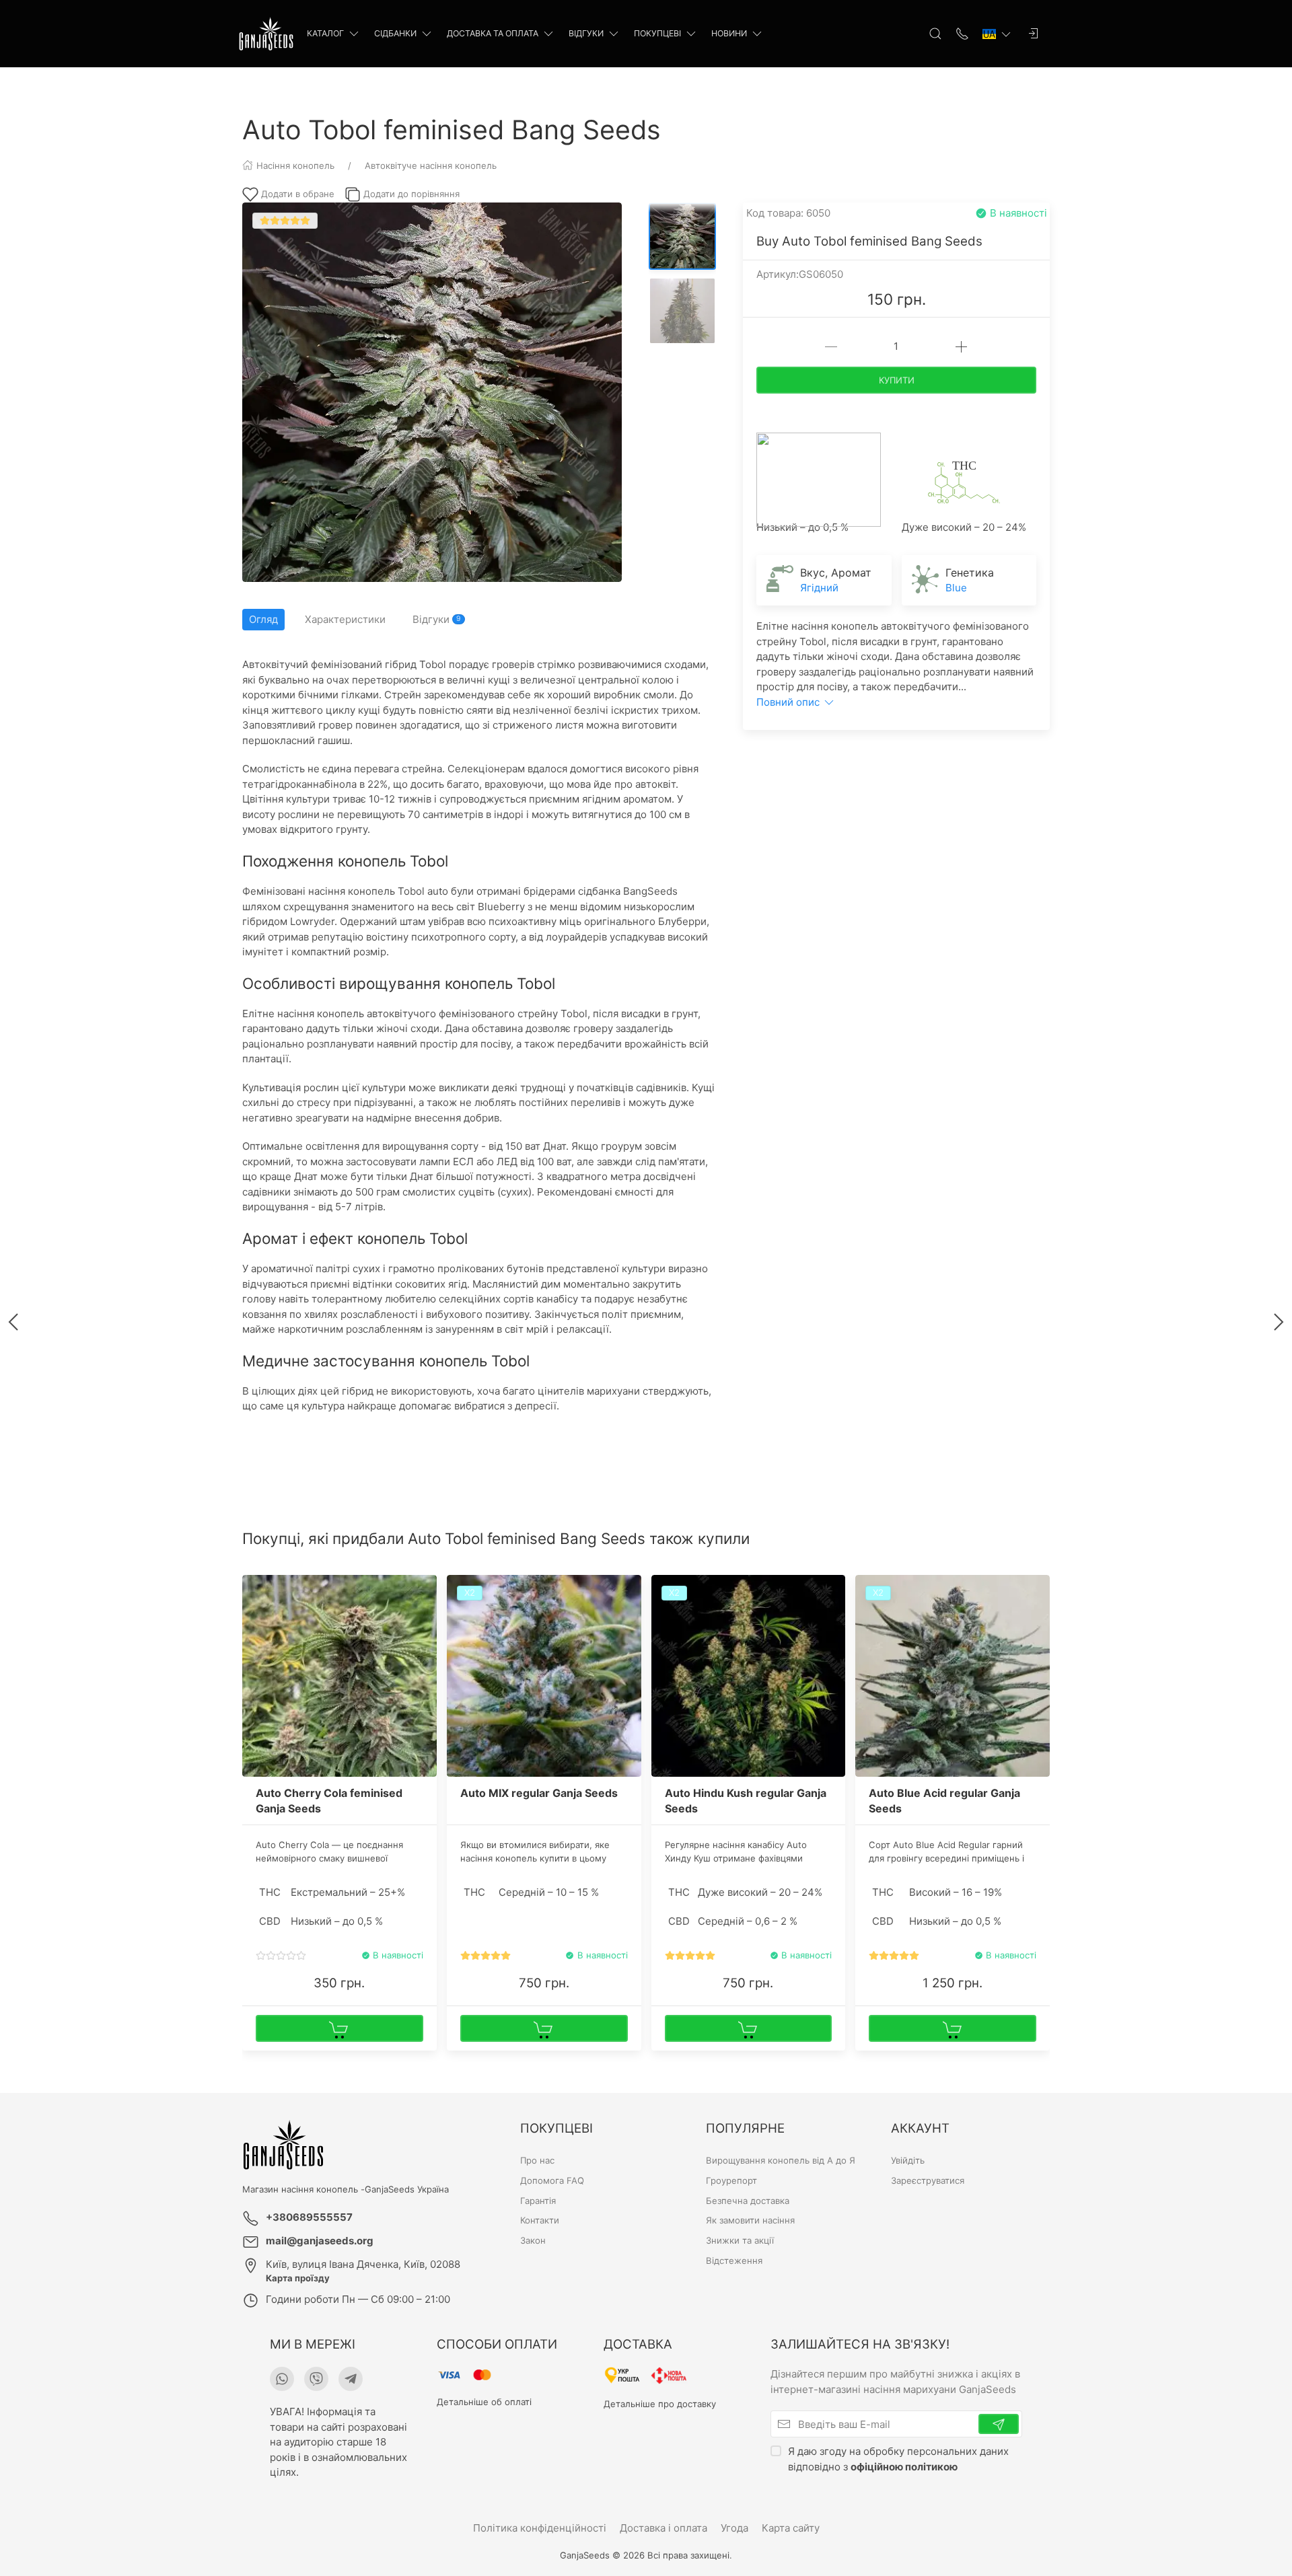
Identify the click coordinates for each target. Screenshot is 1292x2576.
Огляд (263, 619)
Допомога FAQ (552, 2180)
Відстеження (734, 2260)
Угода (734, 2528)
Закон (533, 2240)
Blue (956, 588)
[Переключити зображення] (682, 236)
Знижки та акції (740, 2240)
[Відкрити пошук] (935, 34)
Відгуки (586, 33)
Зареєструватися (928, 2180)
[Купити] (339, 2028)
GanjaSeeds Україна (407, 2189)
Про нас (537, 2160)
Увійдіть (908, 2160)
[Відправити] (999, 2424)
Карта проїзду (298, 2278)
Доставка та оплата (493, 33)
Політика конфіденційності (540, 2528)
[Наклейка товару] (252, 1585)
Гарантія (538, 2201)
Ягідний (819, 588)
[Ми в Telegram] (351, 2379)
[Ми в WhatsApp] (282, 2379)
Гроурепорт (731, 2180)
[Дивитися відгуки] (281, 1956)
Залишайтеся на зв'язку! (860, 2344)
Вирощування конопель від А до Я (781, 2160)
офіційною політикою (904, 2467)
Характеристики (345, 619)
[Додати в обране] (425, 1593)
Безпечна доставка (748, 2201)
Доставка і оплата (663, 2528)
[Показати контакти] (962, 34)
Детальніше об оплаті (484, 2402)
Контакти (540, 2220)
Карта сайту (791, 2528)
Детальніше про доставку (660, 2404)
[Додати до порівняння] (425, 1616)
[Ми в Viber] (316, 2379)
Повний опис (789, 702)
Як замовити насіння (750, 2220)
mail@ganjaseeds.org (320, 2241)
